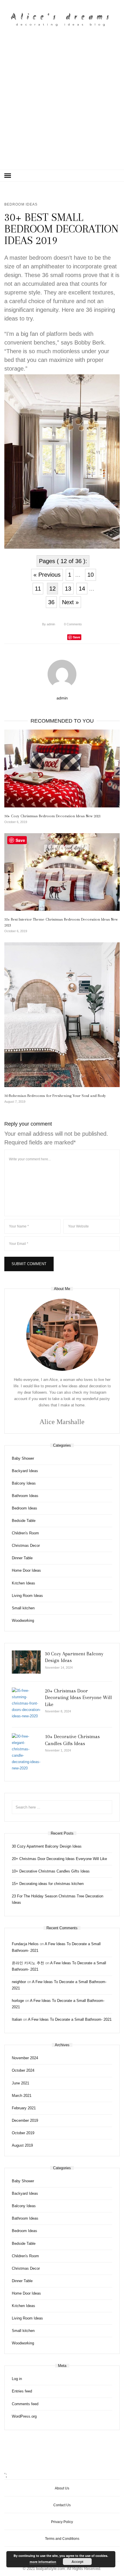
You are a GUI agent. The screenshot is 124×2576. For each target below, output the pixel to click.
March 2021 (22, 2096)
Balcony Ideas (24, 1483)
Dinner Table (22, 1558)
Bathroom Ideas (25, 1496)
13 (68, 589)
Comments (73, 624)
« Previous (47, 575)
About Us (62, 2488)
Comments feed (25, 2404)
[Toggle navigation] (8, 176)
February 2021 (24, 2108)
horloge (18, 2001)
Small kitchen (23, 1608)
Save (77, 637)
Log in (17, 2379)
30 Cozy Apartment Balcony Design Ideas (47, 1846)
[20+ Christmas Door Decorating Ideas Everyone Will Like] (26, 1703)
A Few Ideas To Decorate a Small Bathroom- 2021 (70, 2019)
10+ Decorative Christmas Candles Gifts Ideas (51, 1871)
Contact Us (62, 2505)
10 (91, 575)
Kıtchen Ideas (24, 1583)
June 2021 (20, 2083)
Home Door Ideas (26, 1570)
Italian (17, 2019)
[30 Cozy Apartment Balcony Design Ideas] (26, 1662)
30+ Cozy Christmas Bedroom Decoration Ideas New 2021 (52, 816)
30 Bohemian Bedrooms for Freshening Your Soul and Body (55, 1096)
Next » (70, 602)
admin (49, 624)
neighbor (19, 1982)
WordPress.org (24, 2416)
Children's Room (25, 1533)
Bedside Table (24, 1521)
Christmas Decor (26, 1546)
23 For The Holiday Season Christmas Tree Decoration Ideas (58, 1899)
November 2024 (25, 2058)
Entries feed (22, 2391)
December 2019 (25, 2120)
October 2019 (23, 2133)
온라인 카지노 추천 (28, 1963)
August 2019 (22, 2145)
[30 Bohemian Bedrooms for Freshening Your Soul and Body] (62, 1015)
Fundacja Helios (25, 1944)
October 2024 (23, 2070)
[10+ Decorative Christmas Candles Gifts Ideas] (26, 1753)
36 (51, 602)
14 (82, 589)
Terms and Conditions (62, 2539)
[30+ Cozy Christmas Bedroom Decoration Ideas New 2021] (62, 768)
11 (38, 589)
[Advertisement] (62, 105)
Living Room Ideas (27, 1596)
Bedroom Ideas (21, 204)
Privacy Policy (62, 2522)
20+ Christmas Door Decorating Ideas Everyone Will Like (78, 1698)
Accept (77, 2562)
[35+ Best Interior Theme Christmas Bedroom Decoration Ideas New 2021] (62, 872)
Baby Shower (23, 1458)
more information (43, 2562)
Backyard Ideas (25, 1471)
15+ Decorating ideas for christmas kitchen (48, 1884)
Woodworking (23, 1620)
